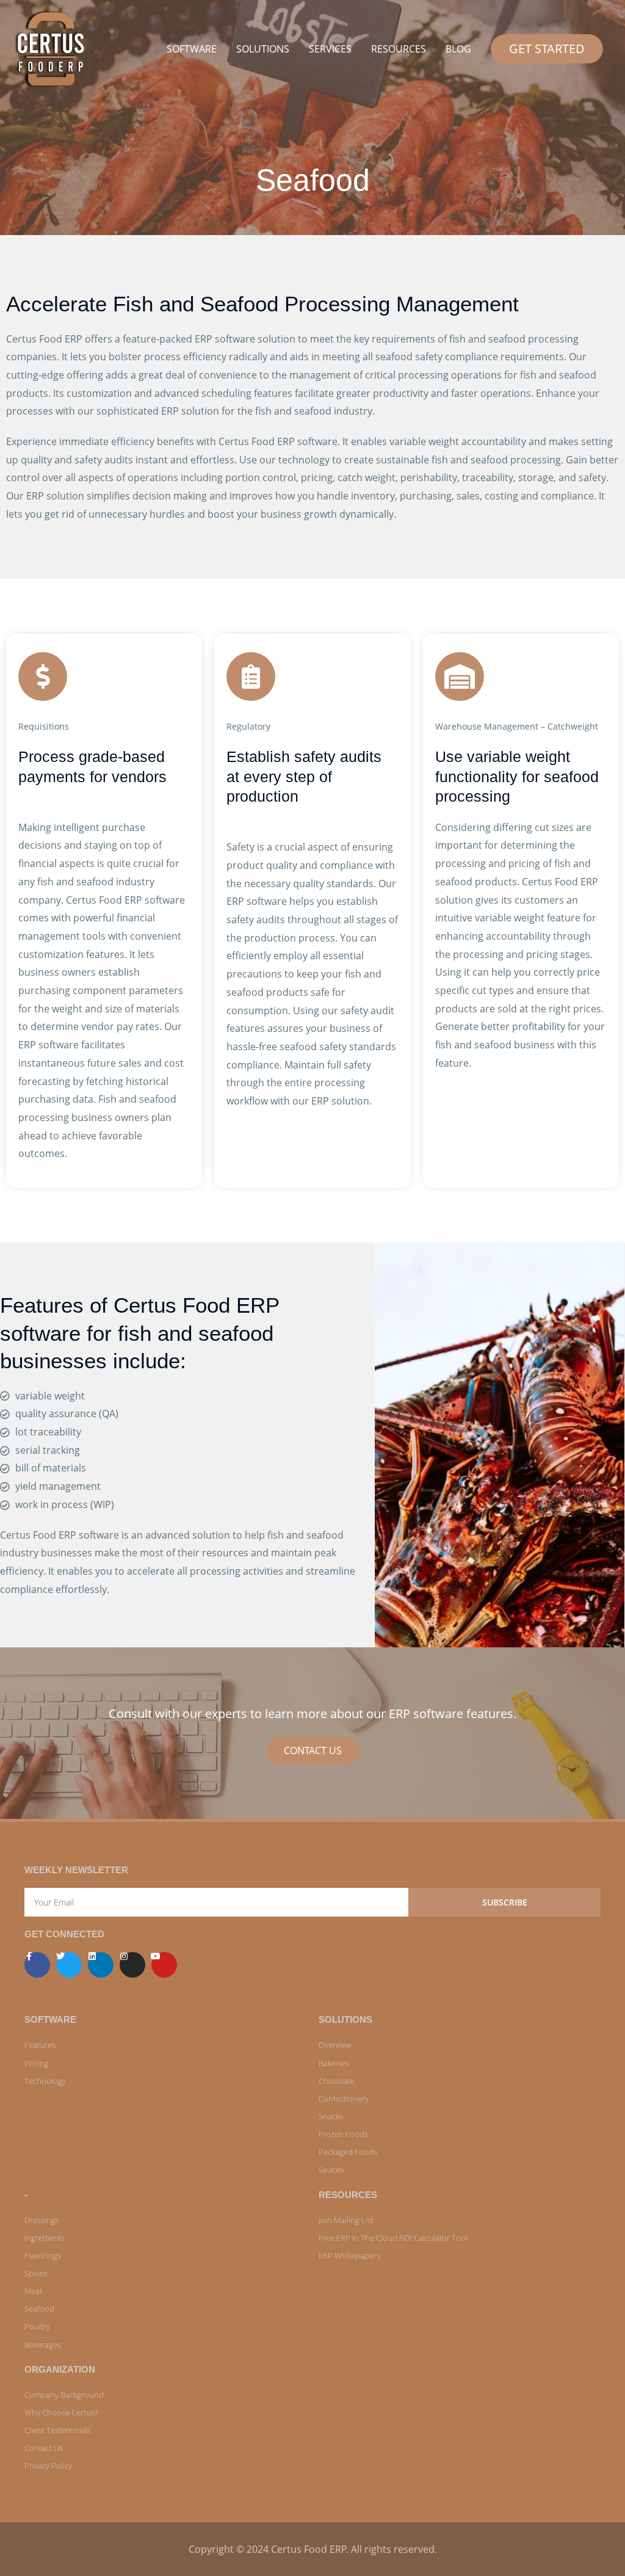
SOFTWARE (192, 49)
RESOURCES (399, 49)
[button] (547, 49)
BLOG (458, 49)
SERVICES (330, 49)
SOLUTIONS (263, 49)
